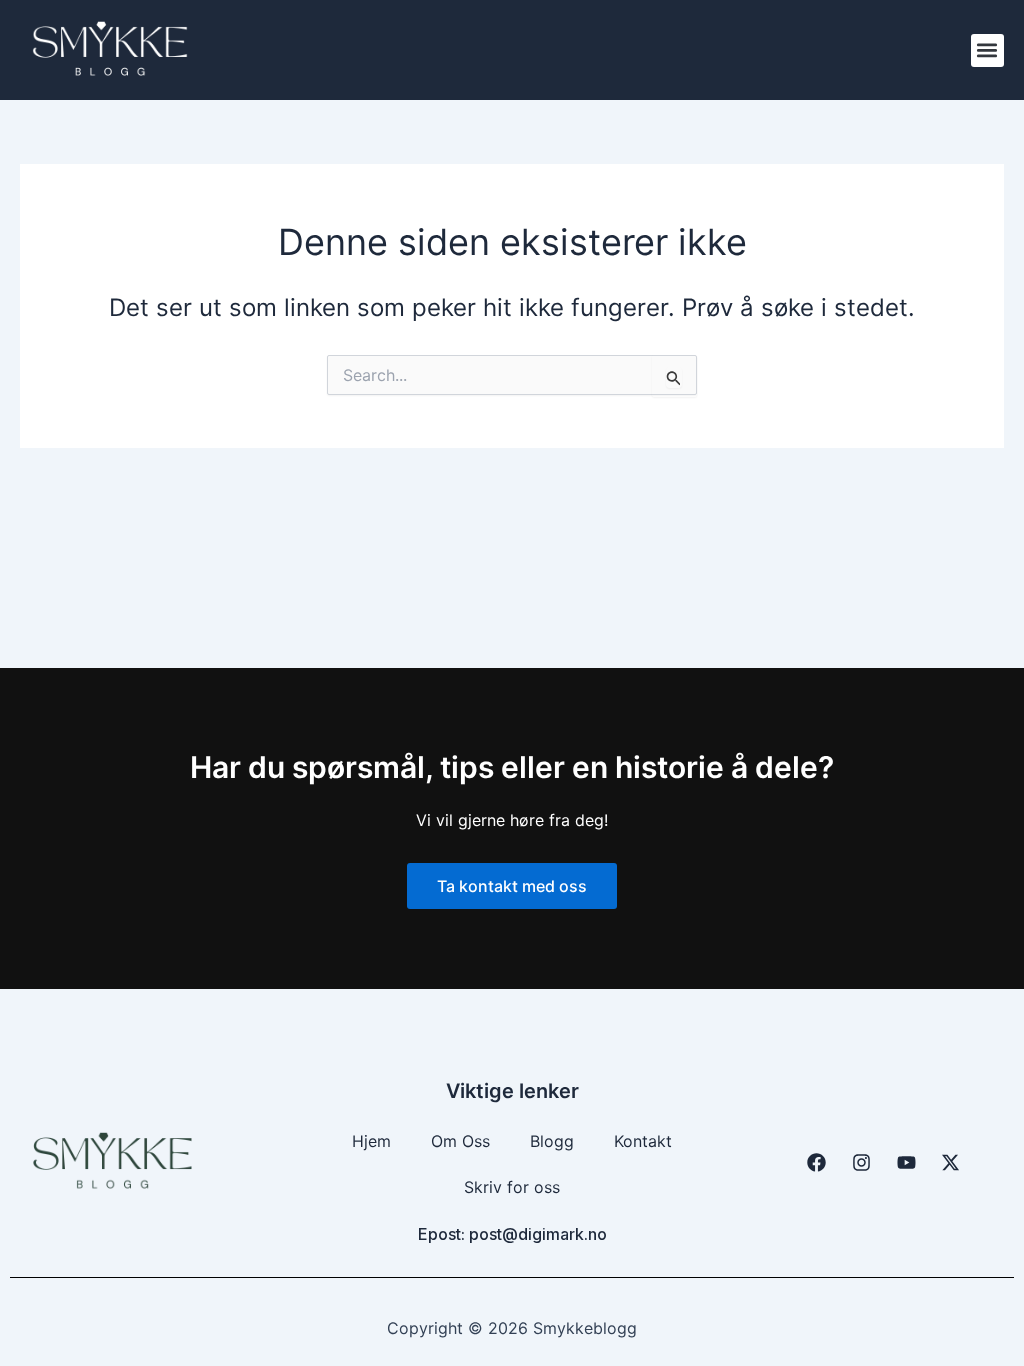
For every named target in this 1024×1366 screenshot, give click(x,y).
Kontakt (643, 1141)
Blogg (552, 1141)
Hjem (371, 1141)
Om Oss (460, 1141)
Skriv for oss (512, 1187)
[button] (987, 50)
